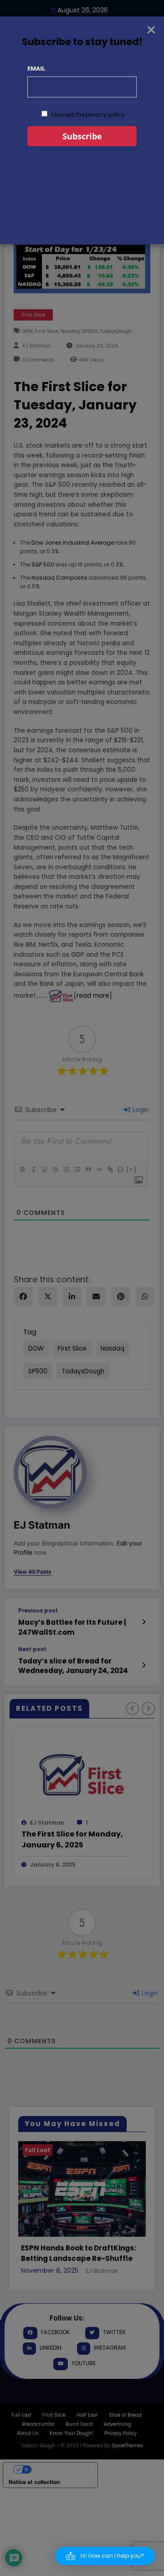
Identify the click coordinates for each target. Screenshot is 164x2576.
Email (36, 68)
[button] (105, 2556)
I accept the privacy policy (87, 115)
